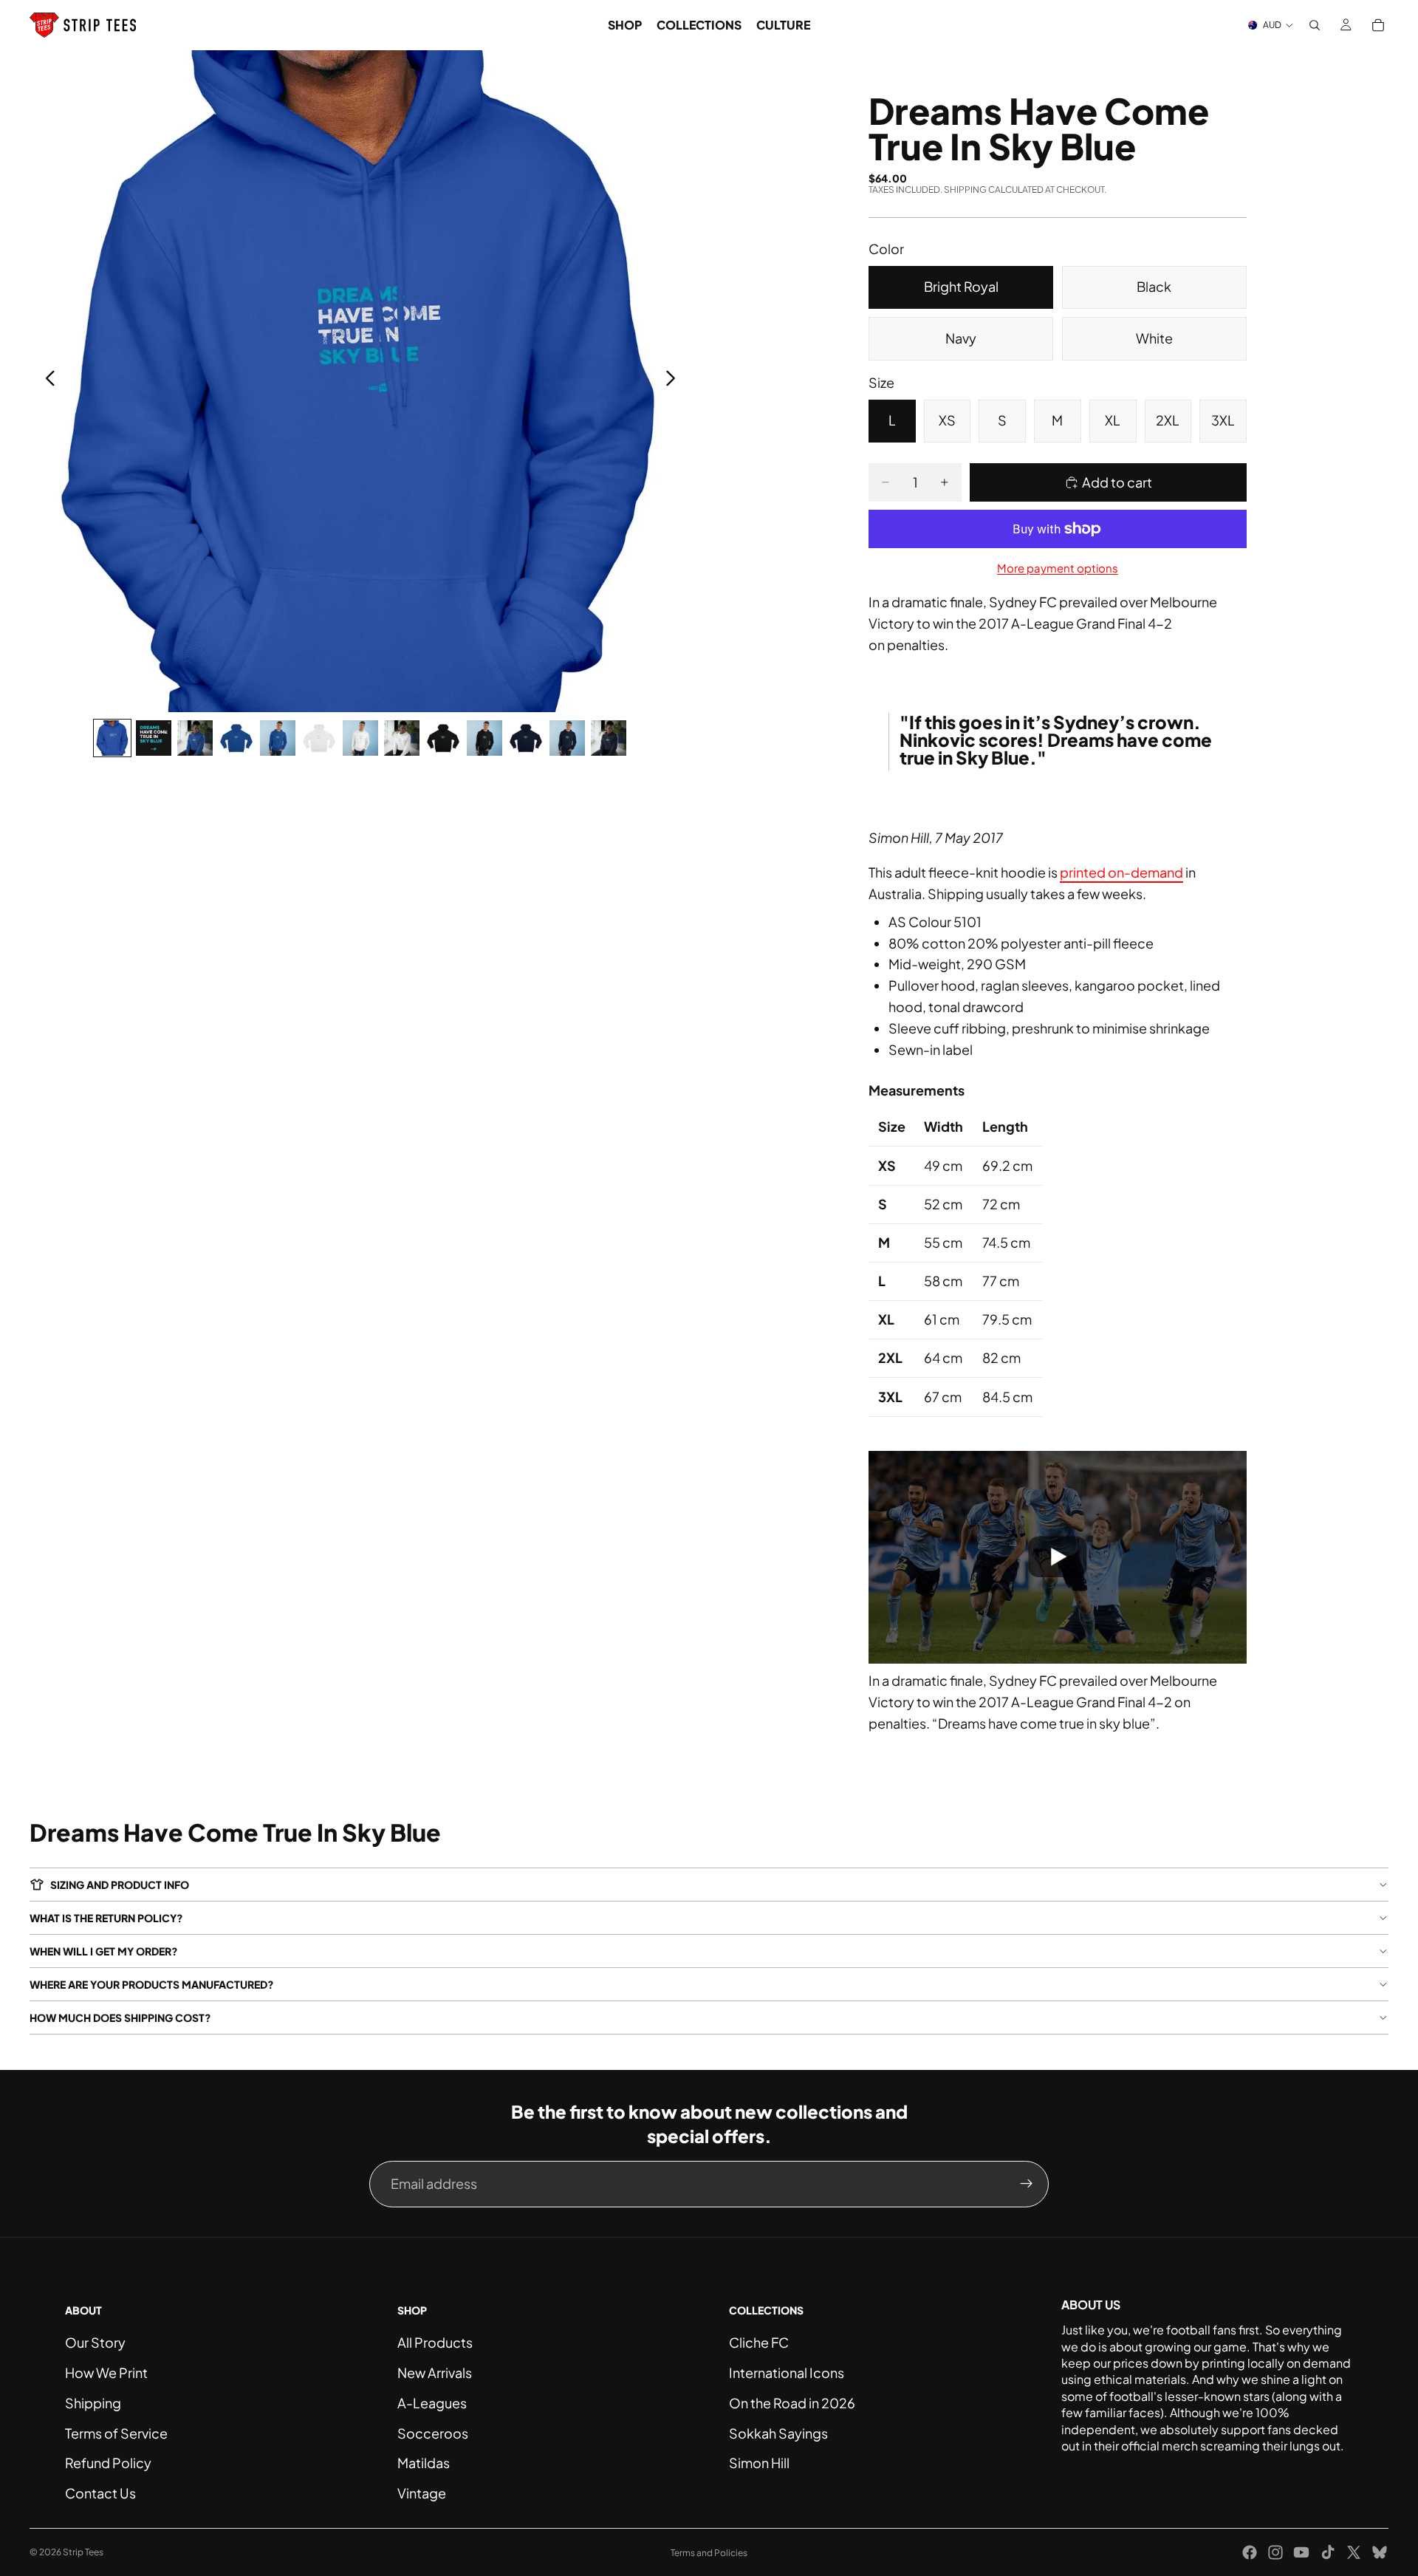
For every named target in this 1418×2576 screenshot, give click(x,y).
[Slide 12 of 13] (567, 738)
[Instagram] (1275, 2552)
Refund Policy (108, 2463)
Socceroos (433, 2433)
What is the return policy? (106, 1918)
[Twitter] (1354, 2552)
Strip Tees (83, 2552)
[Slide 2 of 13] (154, 738)
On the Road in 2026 (792, 2403)
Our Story (95, 2342)
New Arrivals (435, 2372)
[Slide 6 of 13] (319, 738)
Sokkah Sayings (778, 2433)
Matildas (424, 2463)
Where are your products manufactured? (152, 1984)
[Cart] (1378, 25)
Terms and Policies (709, 2553)
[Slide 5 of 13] (278, 738)
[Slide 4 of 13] (236, 738)
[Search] (1315, 25)
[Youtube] (1301, 2552)
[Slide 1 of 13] (112, 738)
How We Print (106, 2372)
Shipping (93, 2403)
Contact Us (100, 2493)
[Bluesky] (1380, 2552)
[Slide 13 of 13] (609, 738)
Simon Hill (759, 2463)
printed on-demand (1121, 872)
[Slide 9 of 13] (443, 738)
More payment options (1058, 568)
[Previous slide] (46, 381)
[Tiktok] (1328, 2552)
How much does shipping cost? (120, 2018)
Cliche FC (759, 2342)
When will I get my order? (104, 1951)
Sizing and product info (120, 1885)
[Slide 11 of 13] (526, 738)
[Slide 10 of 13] (484, 738)
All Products (435, 2342)
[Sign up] (1027, 2184)
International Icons (787, 2372)
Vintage (422, 2493)
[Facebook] (1250, 2552)
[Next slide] (675, 381)
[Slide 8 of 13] (402, 738)
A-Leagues (432, 2403)
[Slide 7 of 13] (360, 738)
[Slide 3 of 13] (195, 738)
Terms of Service (116, 2433)
